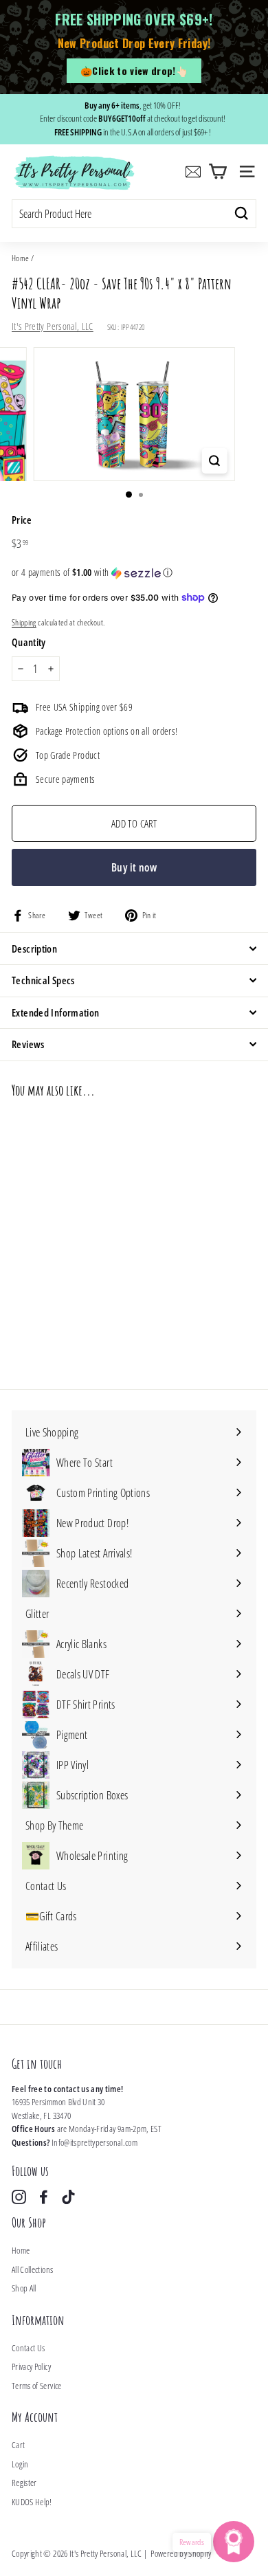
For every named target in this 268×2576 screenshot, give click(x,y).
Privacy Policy (31, 2366)
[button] (134, 573)
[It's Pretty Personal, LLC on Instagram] (19, 2197)
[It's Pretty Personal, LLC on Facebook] (44, 2197)
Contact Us (29, 2348)
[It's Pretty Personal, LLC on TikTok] (68, 2197)
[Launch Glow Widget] (234, 2542)
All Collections (32, 2269)
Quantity (29, 642)
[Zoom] (214, 461)
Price (22, 520)
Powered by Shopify (181, 2553)
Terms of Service (37, 2386)
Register (24, 2483)
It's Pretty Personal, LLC (53, 326)
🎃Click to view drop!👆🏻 (134, 70)
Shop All (24, 2288)
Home (20, 258)
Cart (18, 2445)
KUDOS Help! (32, 2502)
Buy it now (134, 867)
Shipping (24, 622)
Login (20, 2464)
